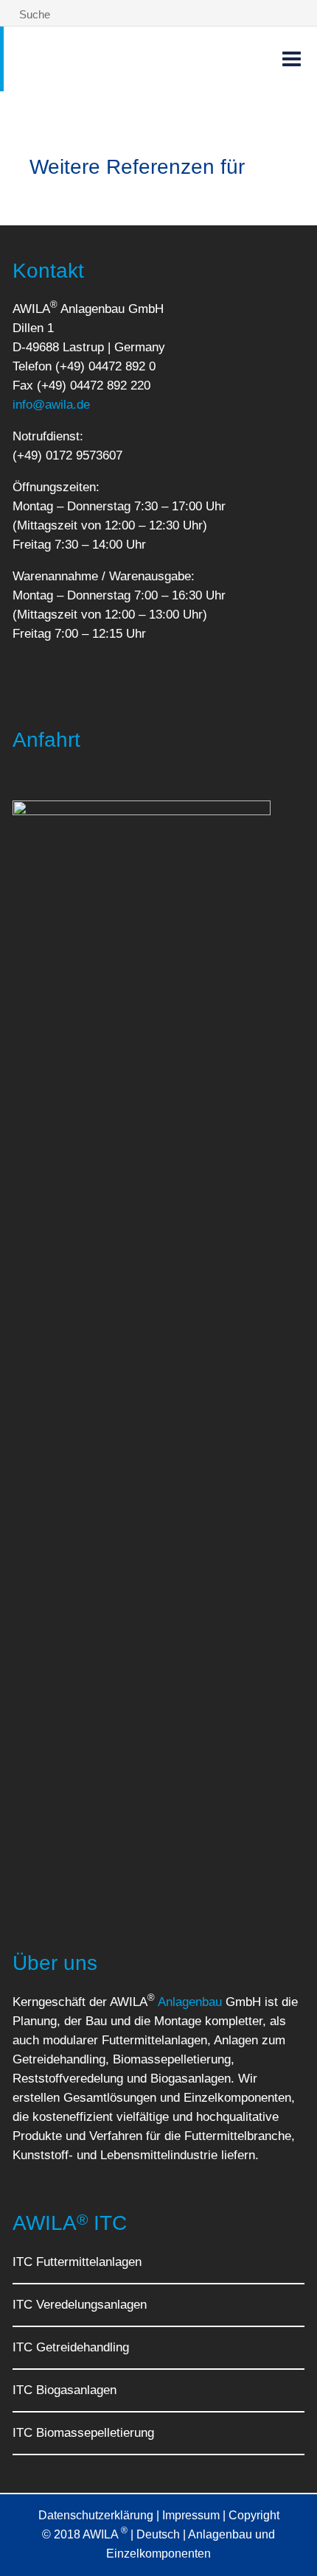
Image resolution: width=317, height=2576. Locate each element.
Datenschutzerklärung (96, 2515)
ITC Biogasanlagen (65, 2390)
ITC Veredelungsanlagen (80, 2305)
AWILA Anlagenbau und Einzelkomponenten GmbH (103, 59)
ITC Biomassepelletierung (83, 2433)
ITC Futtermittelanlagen (77, 2262)
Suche (33, 14)
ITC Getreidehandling (71, 2347)
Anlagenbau (190, 2002)
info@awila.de (51, 405)
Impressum (191, 2515)
